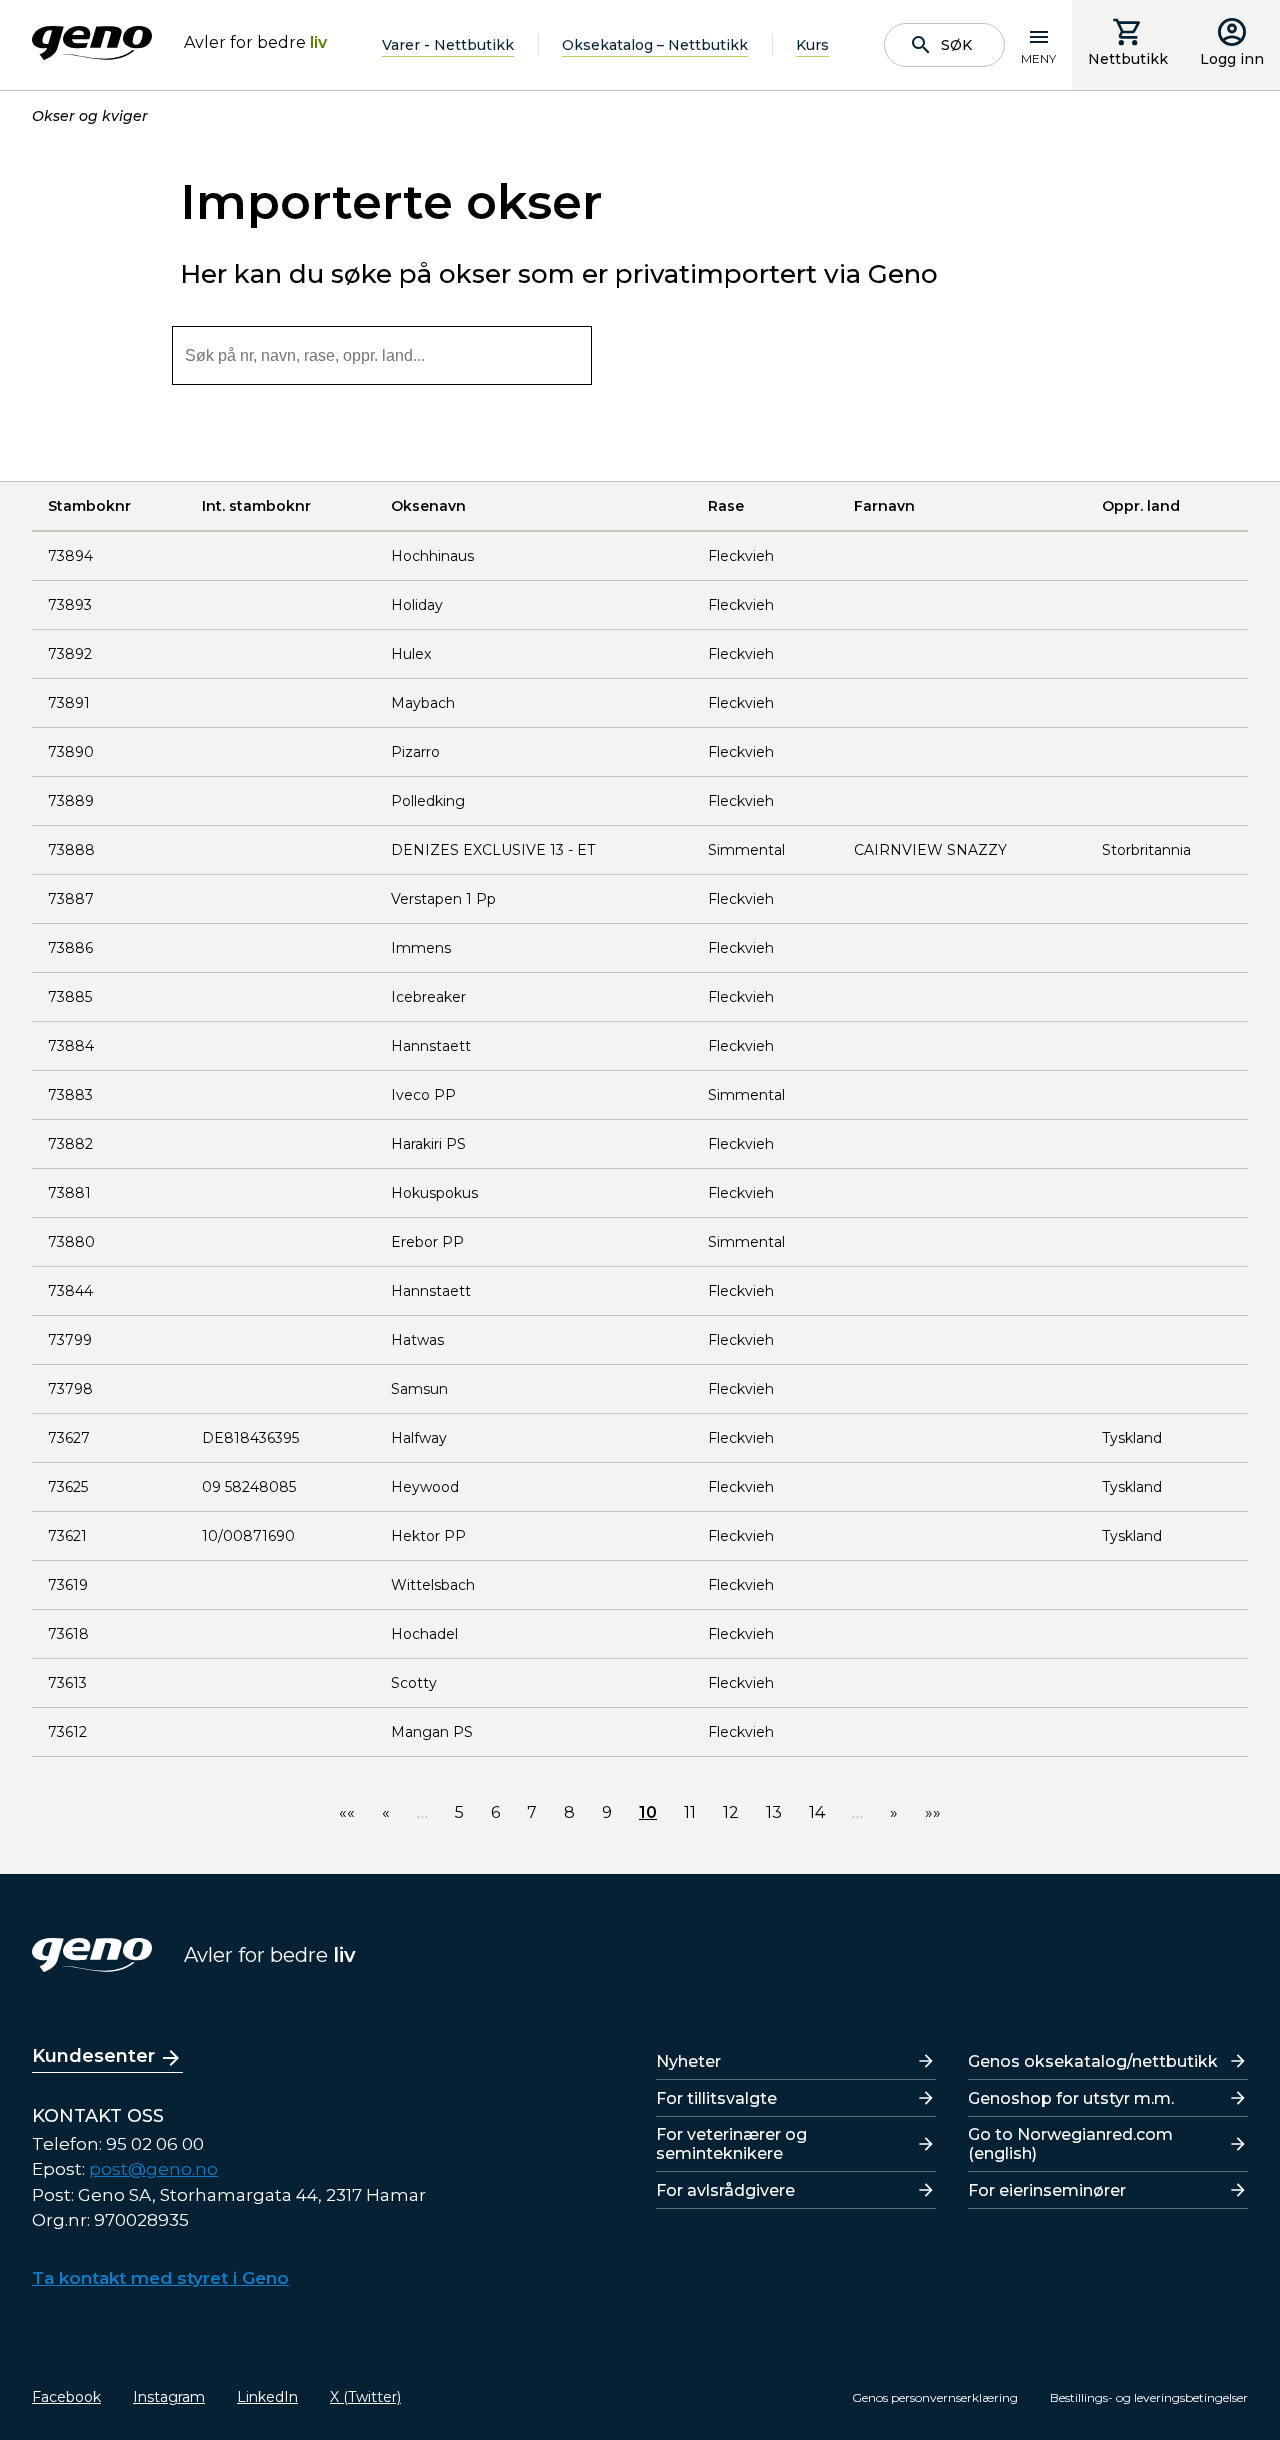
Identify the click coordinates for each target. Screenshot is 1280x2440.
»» (933, 1812)
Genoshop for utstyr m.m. (1071, 2098)
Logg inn (1232, 59)
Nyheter (688, 2061)
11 (690, 1812)
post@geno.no (153, 2169)
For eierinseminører (1047, 2190)
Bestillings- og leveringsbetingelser (1149, 2397)
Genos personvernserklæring (935, 2397)
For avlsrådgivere (725, 2190)
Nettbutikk (1128, 59)
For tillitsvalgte (716, 2098)
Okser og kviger (90, 116)
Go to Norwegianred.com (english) (1070, 2144)
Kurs (812, 45)
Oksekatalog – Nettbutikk (655, 45)
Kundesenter (93, 2056)
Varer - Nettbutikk (448, 45)
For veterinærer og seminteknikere (731, 2144)
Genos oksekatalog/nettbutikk (1093, 2061)
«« (347, 1812)
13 (774, 1812)
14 (817, 1812)
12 (731, 1812)
